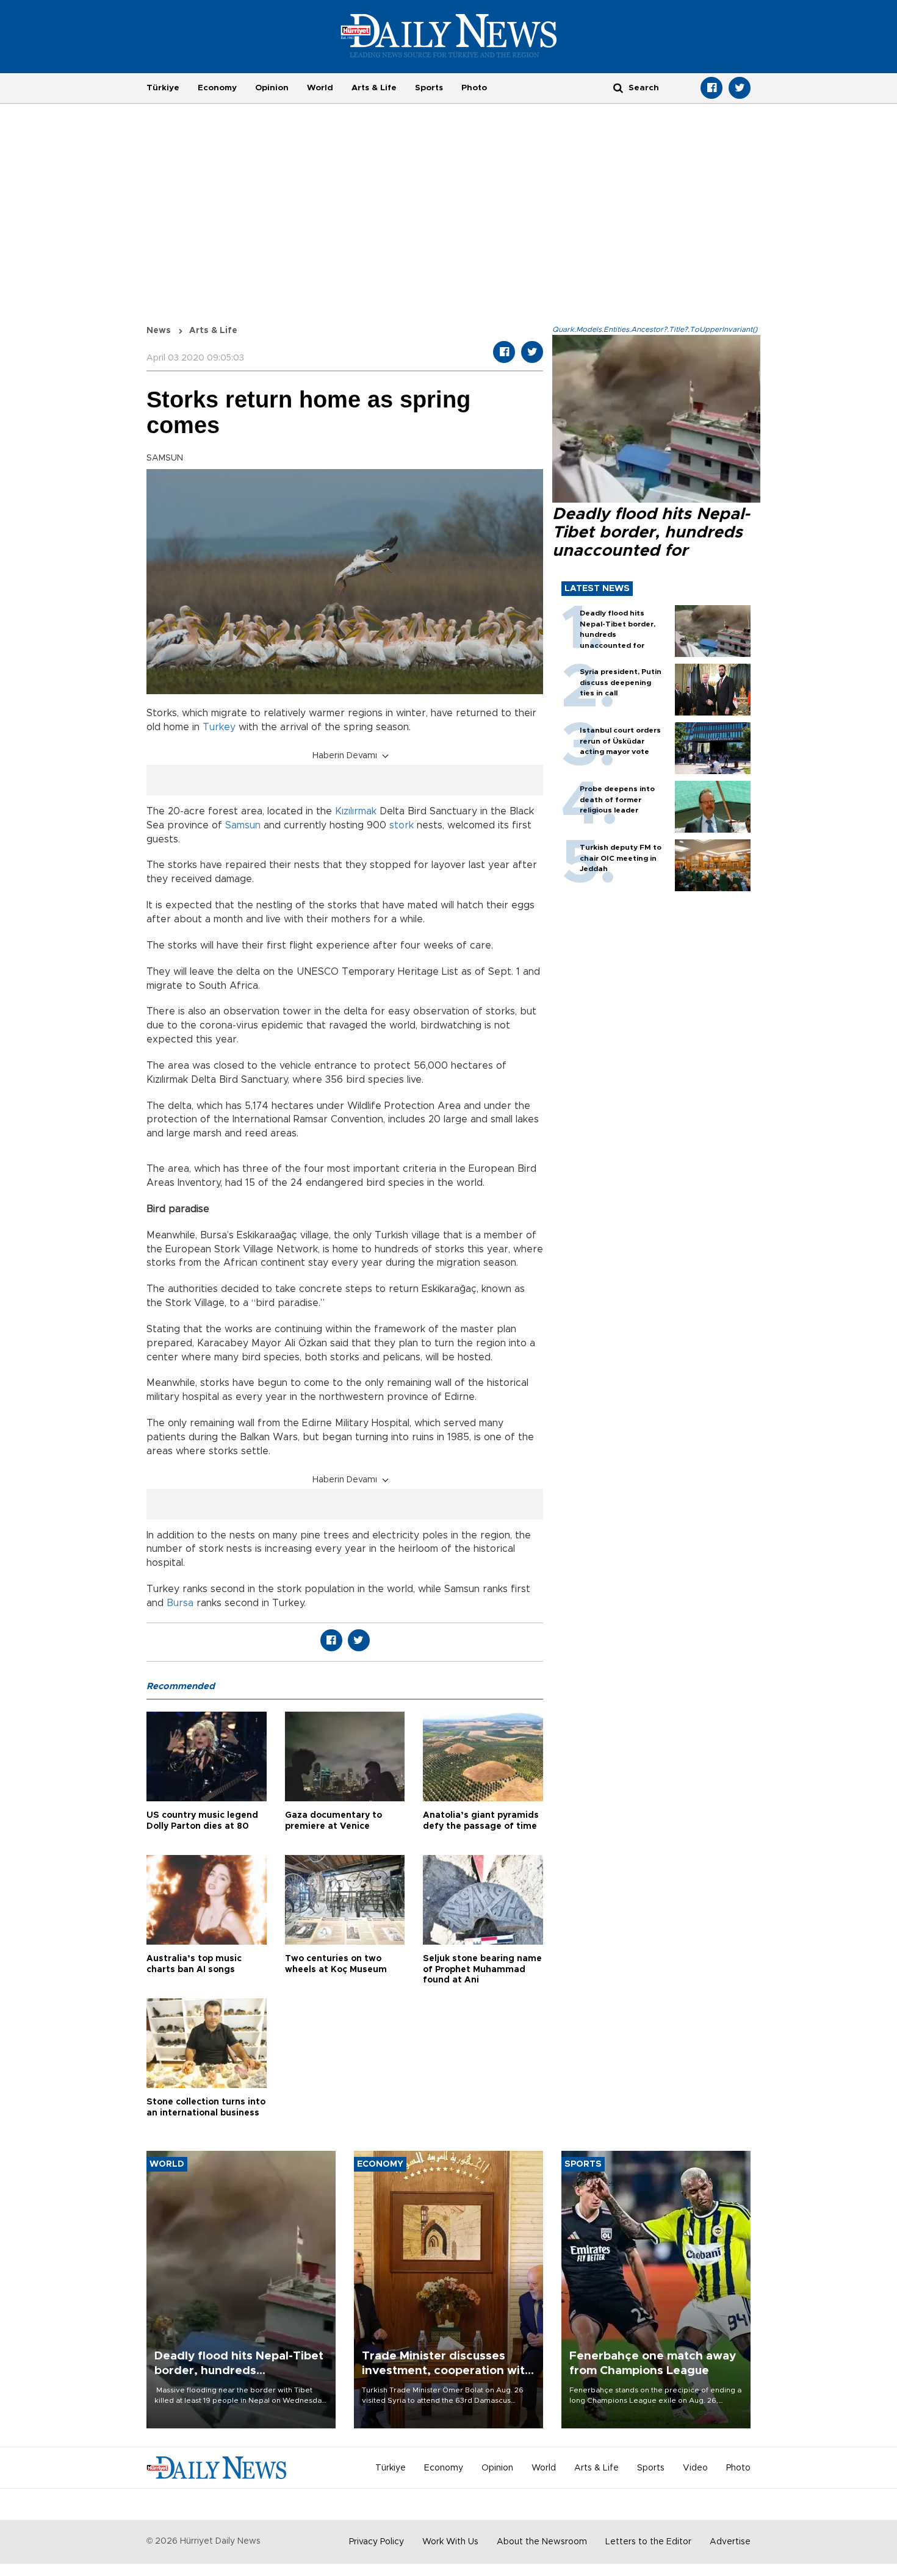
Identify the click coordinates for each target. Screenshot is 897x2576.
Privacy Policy (376, 2542)
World (320, 88)
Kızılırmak (356, 811)
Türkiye (163, 88)
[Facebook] (711, 88)
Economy (217, 88)
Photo (474, 88)
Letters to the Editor (648, 2542)
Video (695, 2468)
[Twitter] (740, 88)
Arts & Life (374, 88)
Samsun (243, 825)
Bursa (182, 1603)
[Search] (618, 88)
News (159, 331)
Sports (429, 88)
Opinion (272, 88)
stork (402, 825)
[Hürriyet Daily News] (449, 35)
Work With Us (450, 2542)
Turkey (219, 727)
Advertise (730, 2542)
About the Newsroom (542, 2542)
